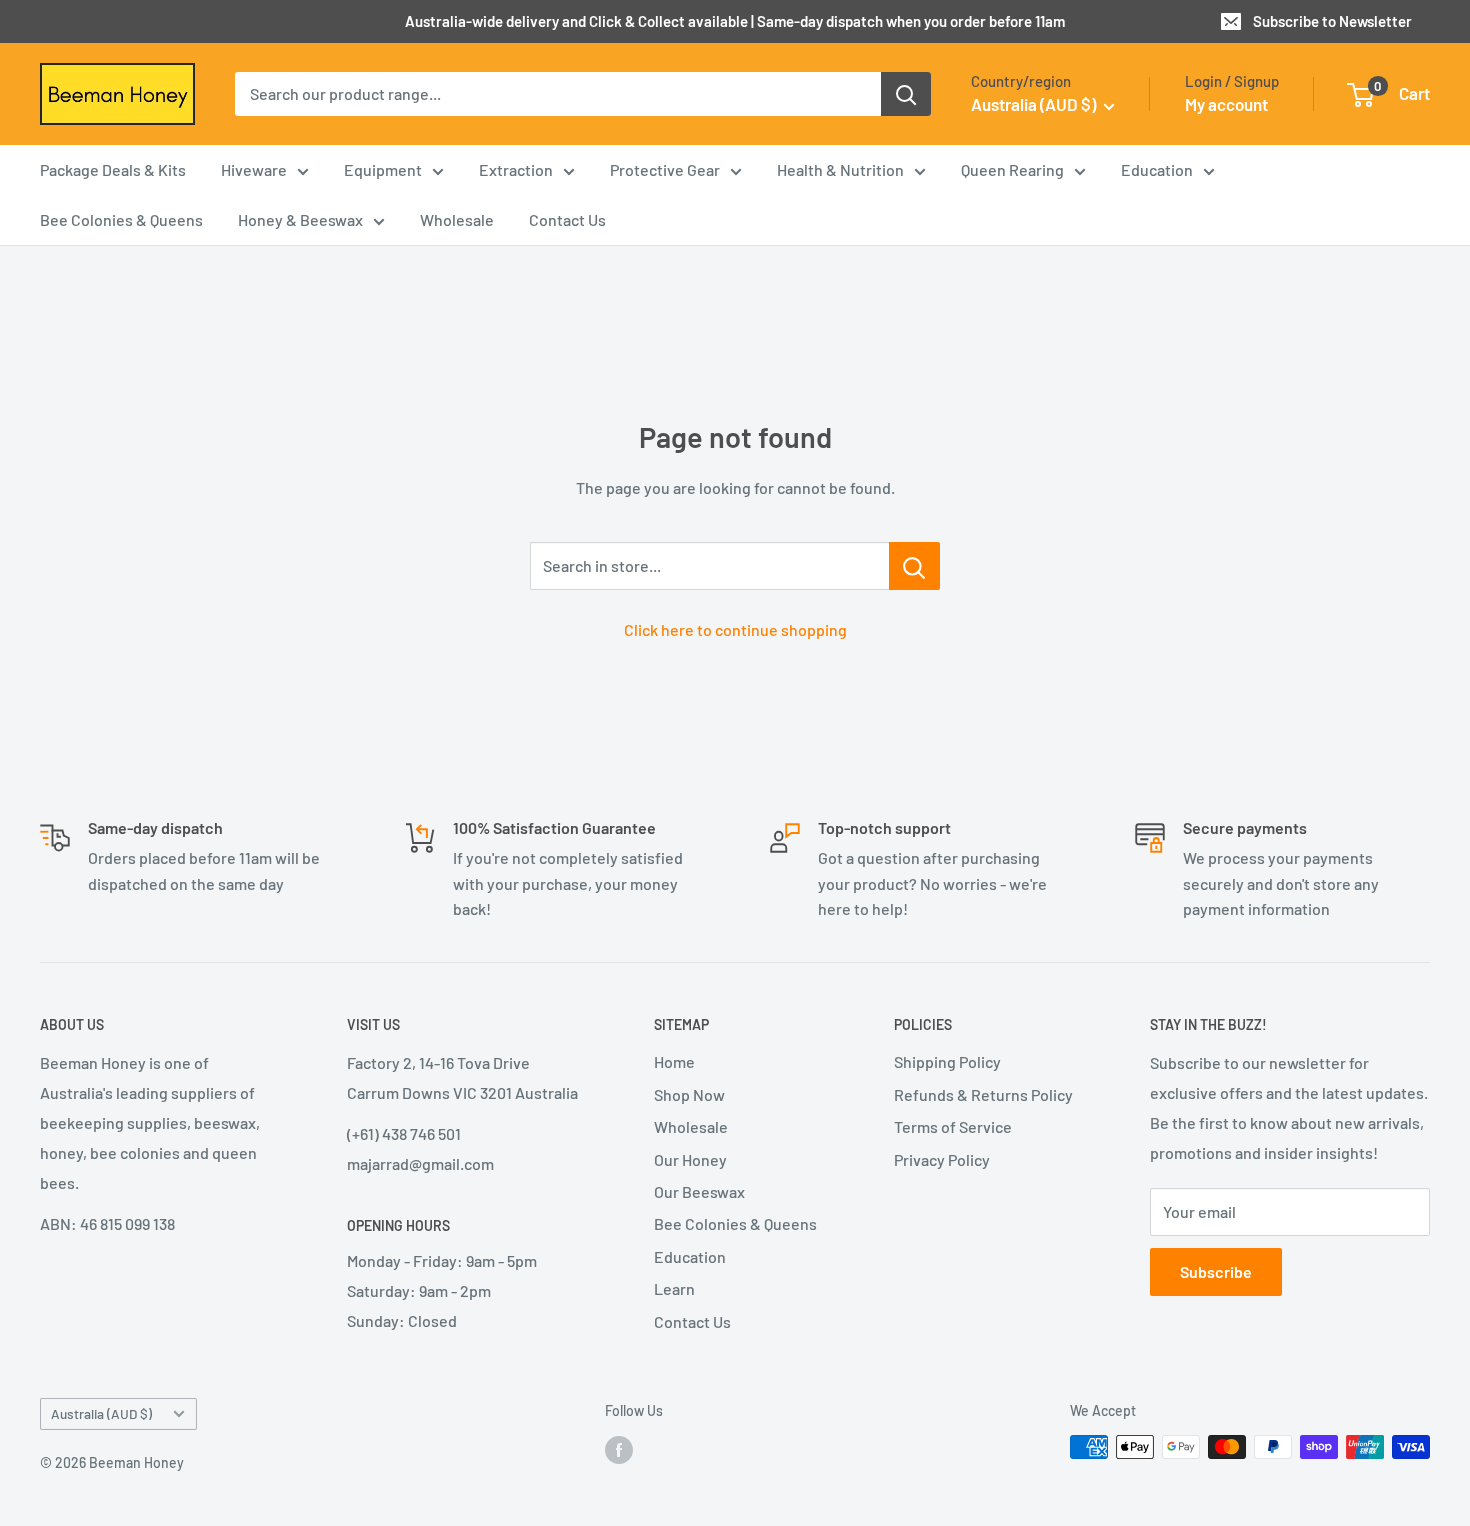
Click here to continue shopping (735, 629)
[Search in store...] (914, 566)
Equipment (383, 170)
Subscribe (1216, 1271)
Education (1157, 170)
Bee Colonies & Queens (121, 220)
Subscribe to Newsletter (1332, 21)
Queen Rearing (1012, 170)
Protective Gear (665, 170)
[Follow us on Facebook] (619, 1449)
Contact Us (567, 220)
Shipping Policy (947, 1061)
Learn (674, 1288)
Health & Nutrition (840, 170)
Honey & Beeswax (300, 220)
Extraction (516, 170)
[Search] (906, 94)
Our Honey (690, 1159)
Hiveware (254, 170)
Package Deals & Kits (113, 170)
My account (1226, 104)
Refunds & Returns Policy (983, 1094)
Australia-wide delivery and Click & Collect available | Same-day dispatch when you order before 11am (735, 21)
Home (674, 1061)
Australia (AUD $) (101, 1413)
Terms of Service (953, 1126)
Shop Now (689, 1094)
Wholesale (457, 220)
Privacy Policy (942, 1159)
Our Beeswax (699, 1191)
